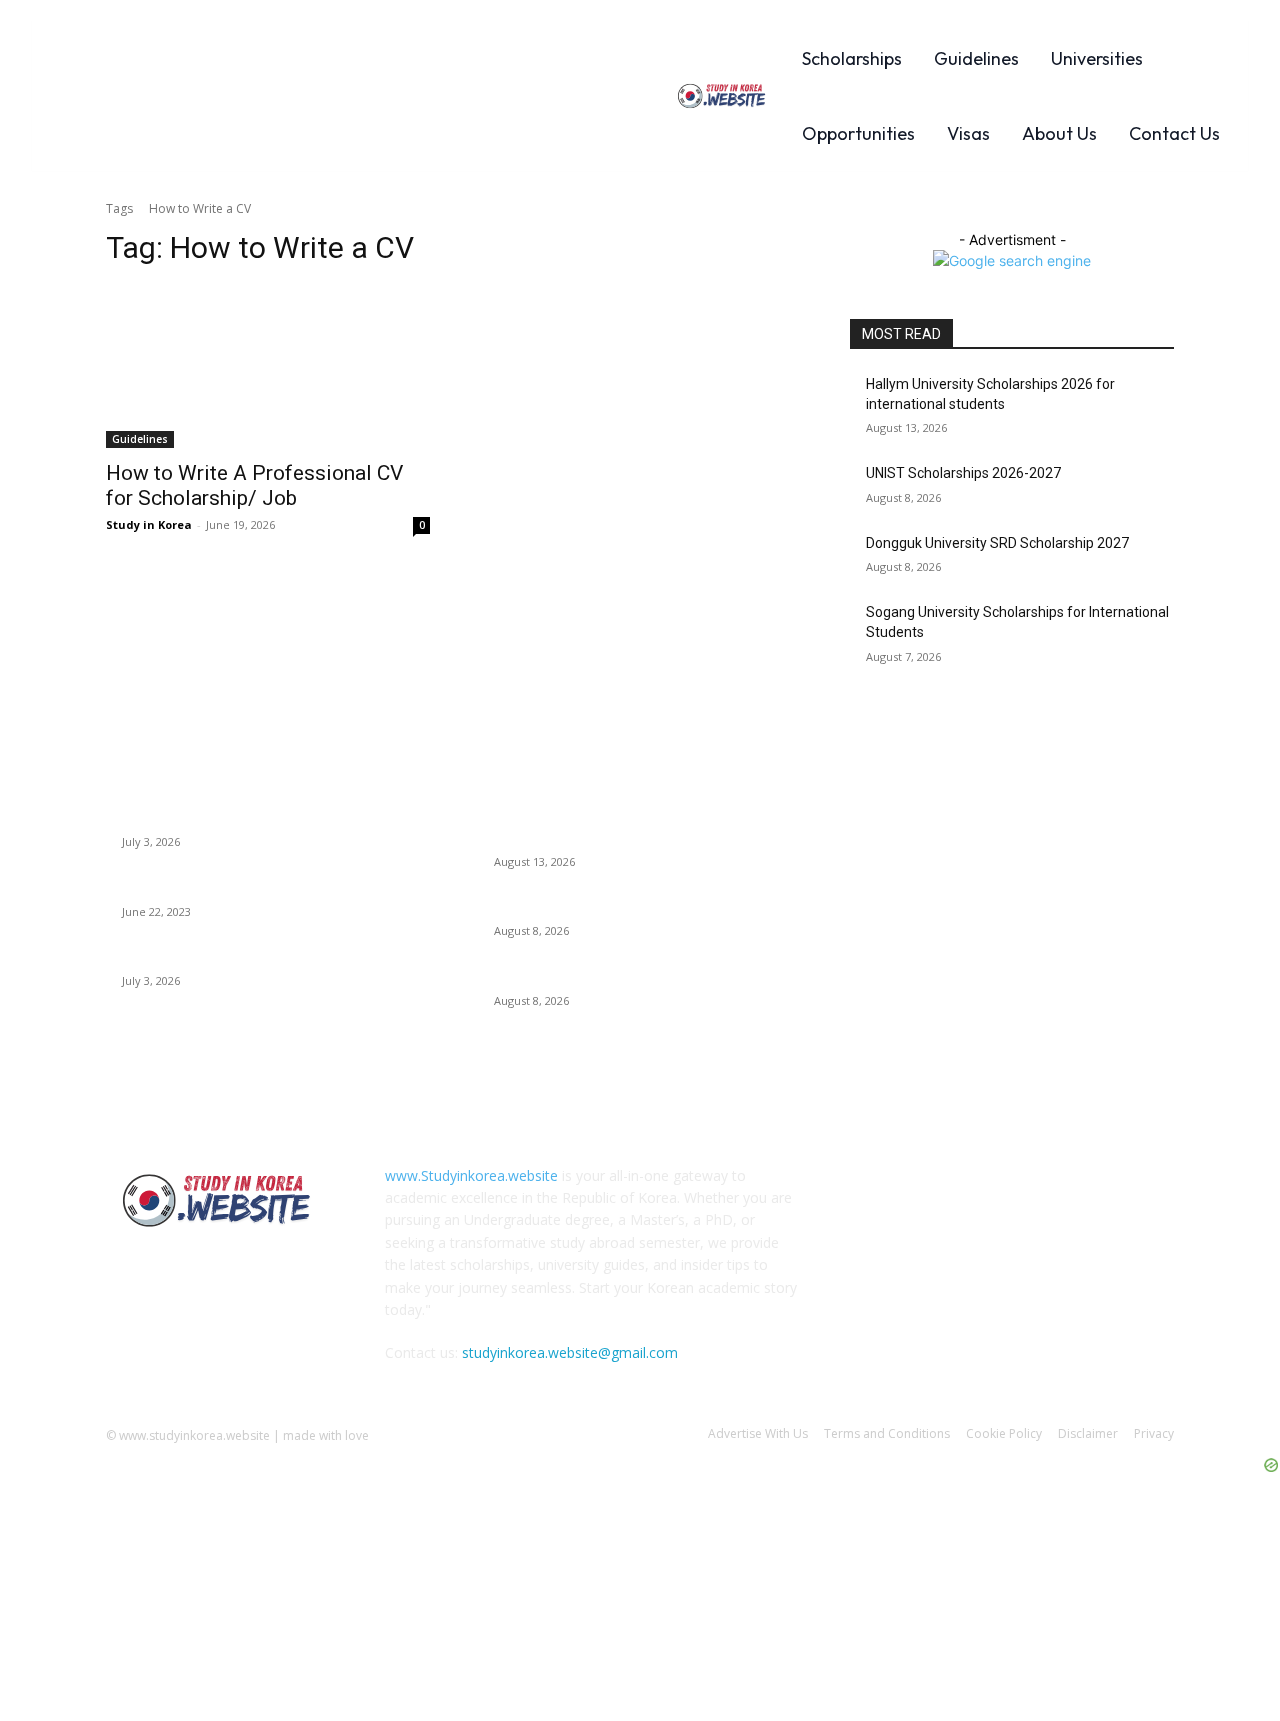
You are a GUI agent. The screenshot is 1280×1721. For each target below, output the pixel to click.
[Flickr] (967, 1189)
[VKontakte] (1066, 1189)
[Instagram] (1017, 1189)
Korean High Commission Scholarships (243, 818)
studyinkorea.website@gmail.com (570, 1352)
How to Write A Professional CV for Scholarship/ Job (254, 485)
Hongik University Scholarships (218, 957)
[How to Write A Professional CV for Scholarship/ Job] (268, 367)
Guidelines (140, 439)
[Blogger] (869, 1189)
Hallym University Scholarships (218, 887)
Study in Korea (149, 524)
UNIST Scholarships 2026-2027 (963, 473)
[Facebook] (918, 1189)
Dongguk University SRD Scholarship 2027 (997, 543)
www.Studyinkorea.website (471, 1175)
